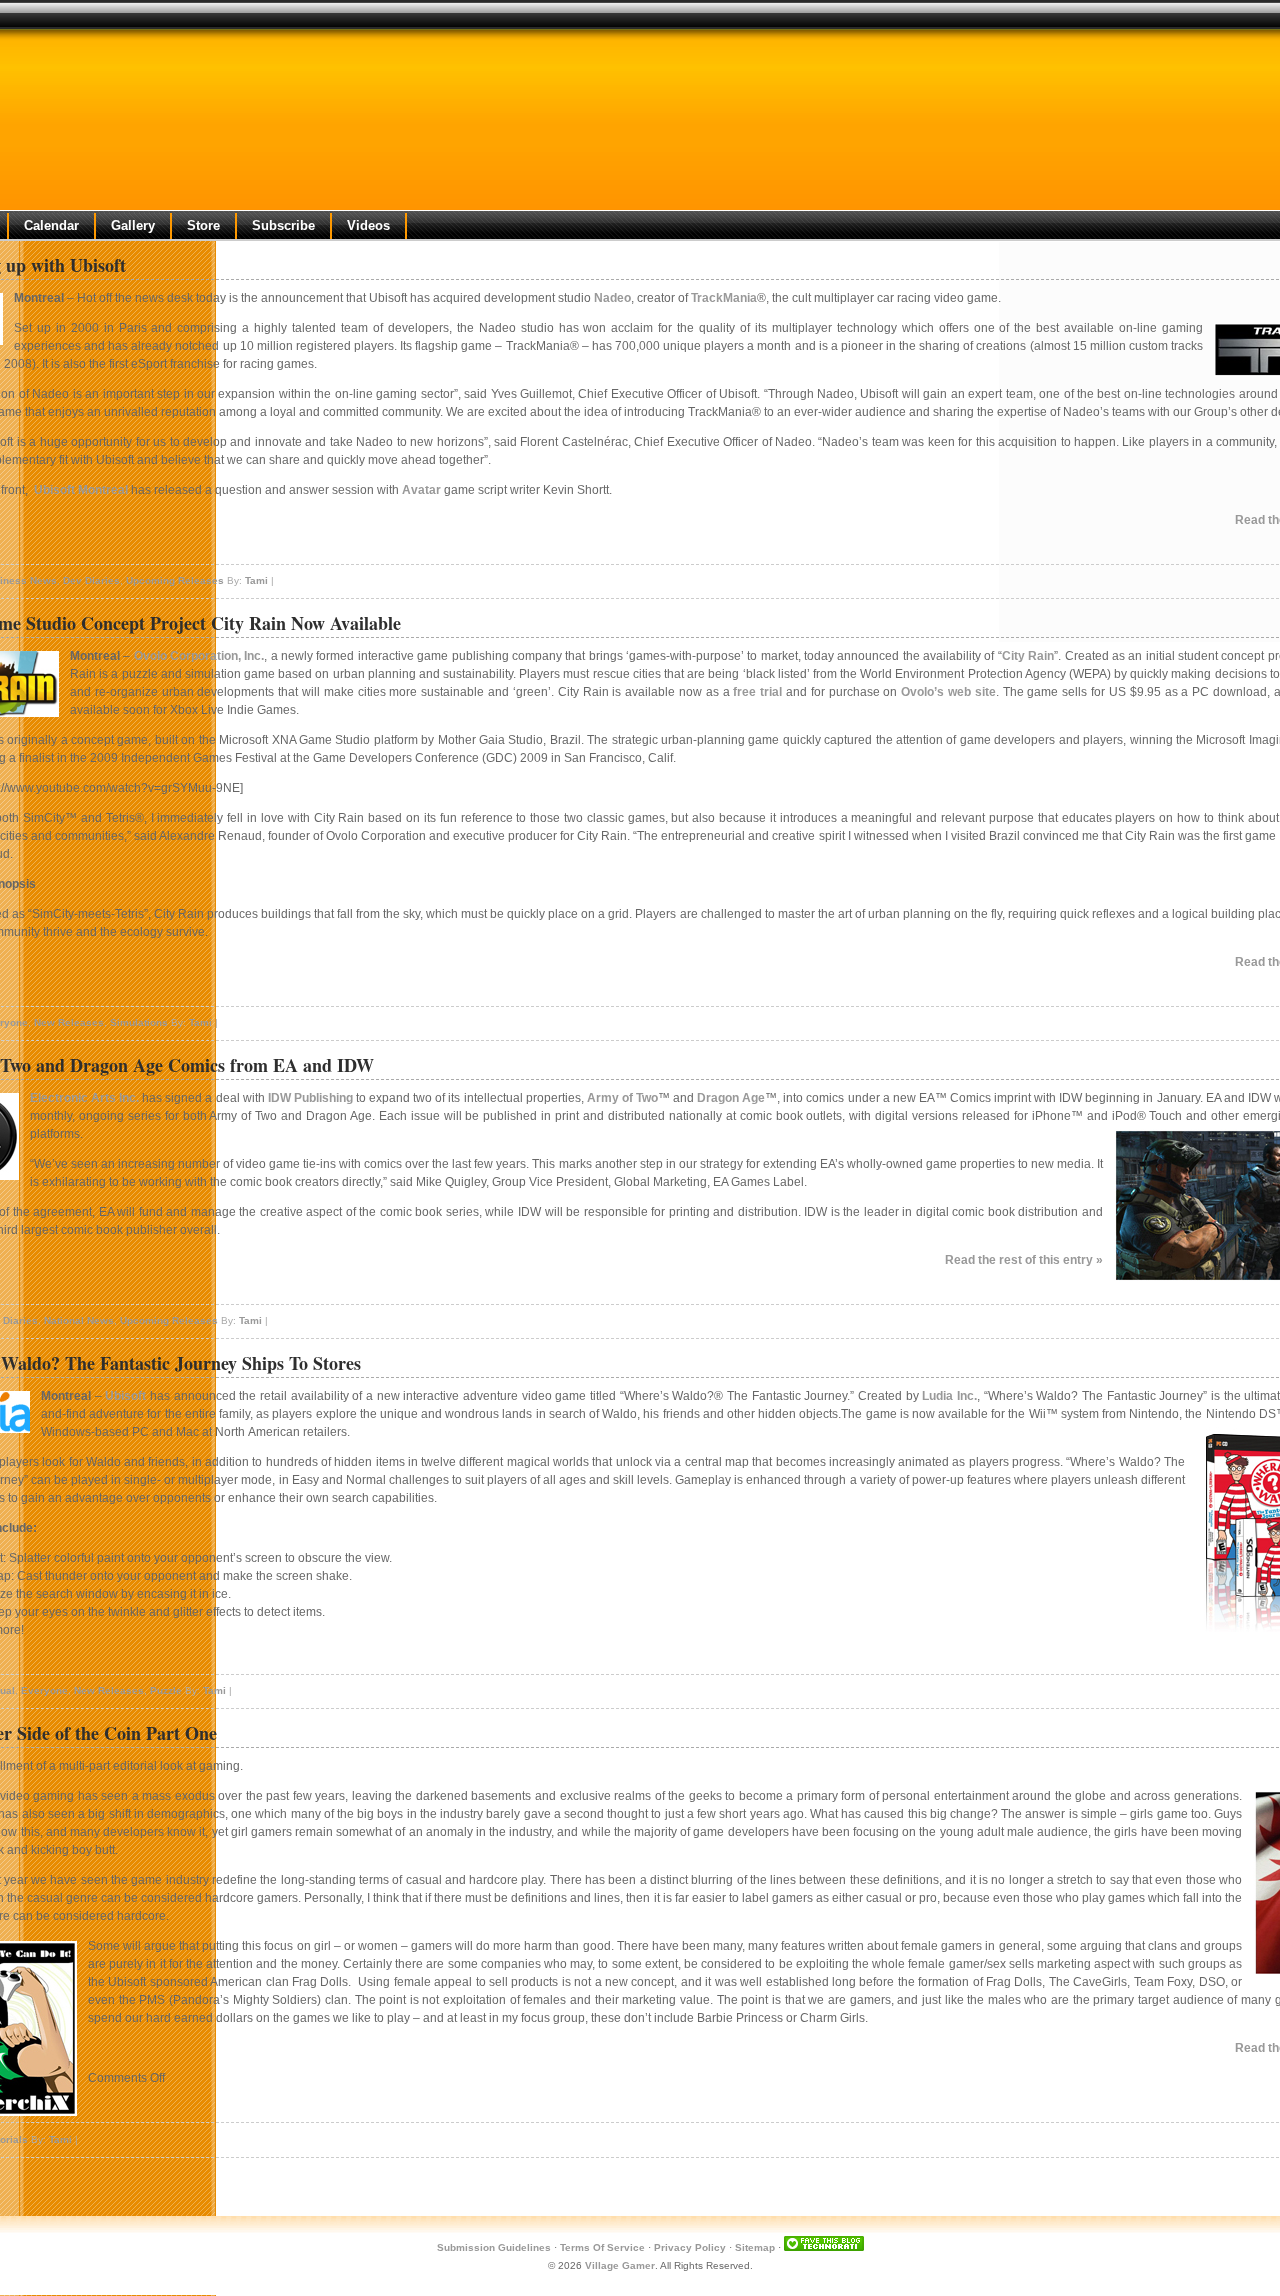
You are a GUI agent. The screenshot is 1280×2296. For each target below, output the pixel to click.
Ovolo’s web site (948, 692)
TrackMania (724, 298)
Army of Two (622, 1098)
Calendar (51, 225)
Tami (256, 580)
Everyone (44, 1690)
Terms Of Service (602, 2247)
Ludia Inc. (949, 1396)
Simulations (139, 1022)
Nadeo (612, 298)
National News (79, 1320)
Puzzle (166, 1690)
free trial (757, 692)
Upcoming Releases (175, 580)
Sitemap (755, 2247)
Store (203, 225)
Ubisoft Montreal (81, 490)
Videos (368, 225)
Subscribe (283, 225)
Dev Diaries (91, 580)
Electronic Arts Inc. (84, 1098)
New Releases (69, 1022)
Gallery (133, 225)
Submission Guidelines (494, 2247)
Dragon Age (731, 1098)
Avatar (421, 490)
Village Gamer (620, 2265)
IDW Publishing (310, 1098)
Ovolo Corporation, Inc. (199, 656)
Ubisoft (125, 1396)
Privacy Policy (690, 2247)
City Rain (1028, 656)
